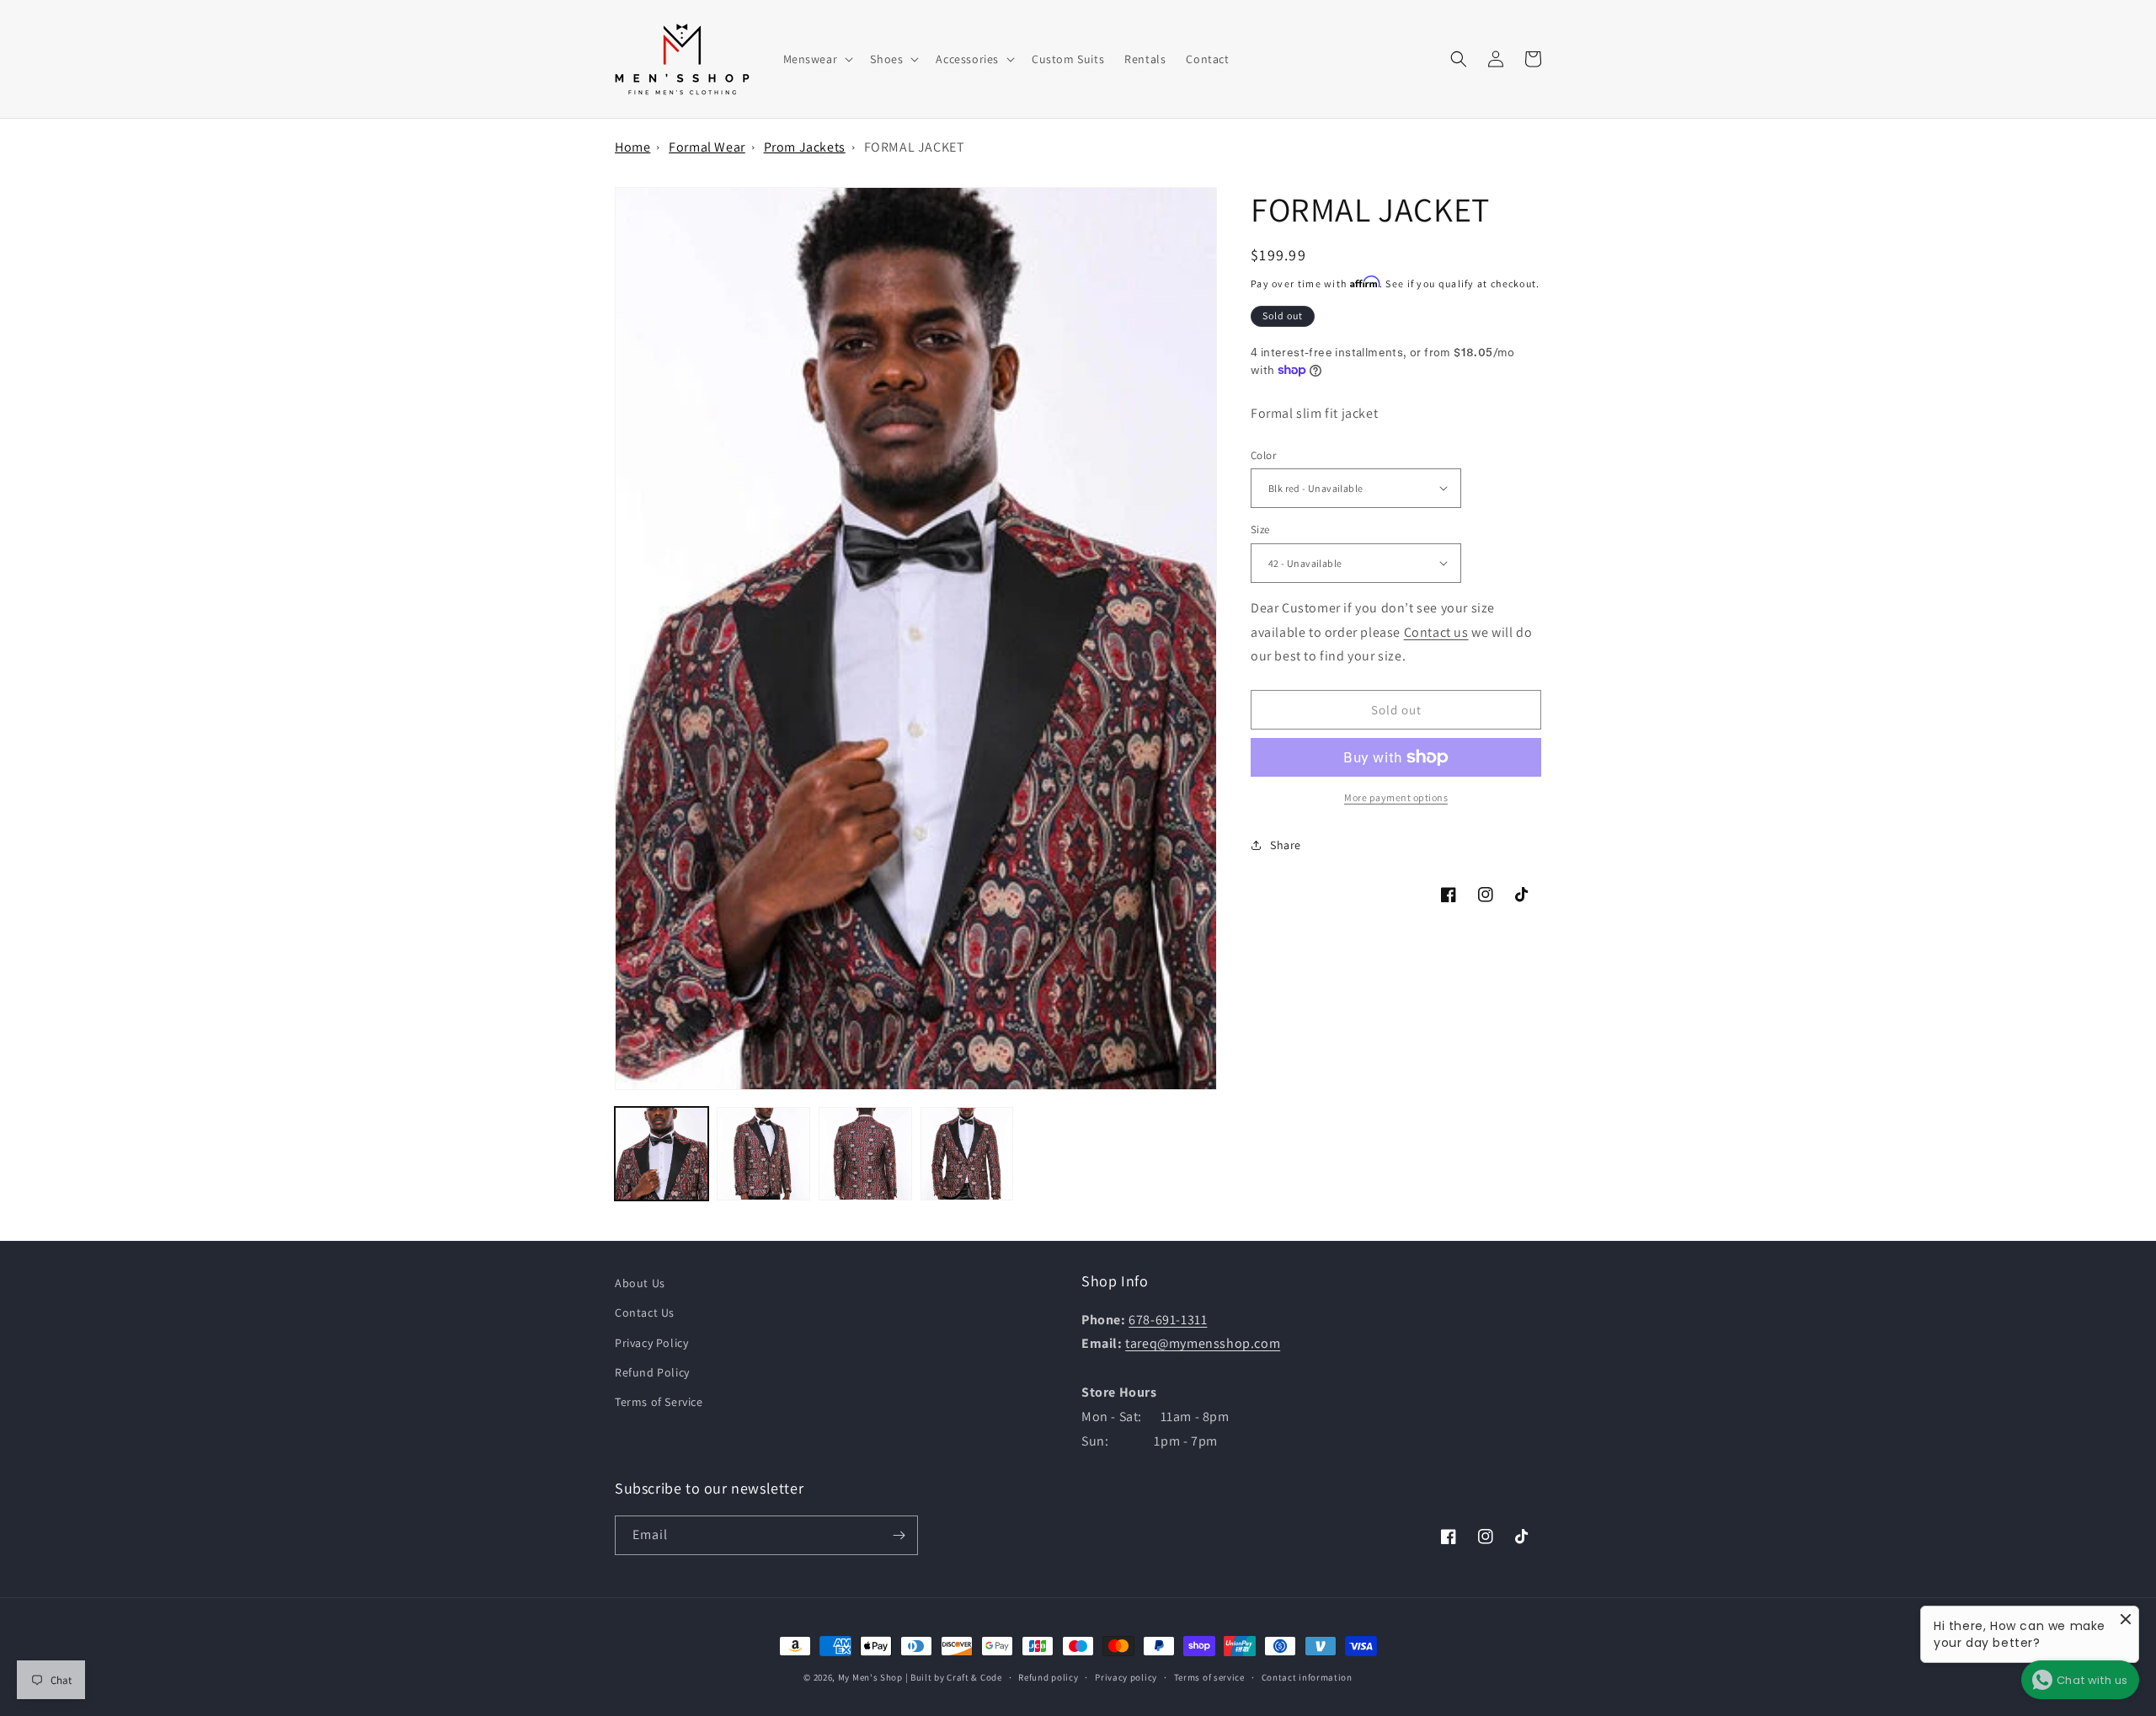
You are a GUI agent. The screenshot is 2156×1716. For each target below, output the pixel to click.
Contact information (1307, 1677)
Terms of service (1209, 1677)
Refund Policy (652, 1372)
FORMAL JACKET (915, 147)
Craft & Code (974, 1677)
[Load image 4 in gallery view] (967, 1154)
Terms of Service (659, 1402)
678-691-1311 (1168, 1320)
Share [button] (1286, 844)
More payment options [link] (1396, 797)
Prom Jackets (805, 147)
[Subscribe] (899, 1535)
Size (1260, 529)
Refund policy (1048, 1677)
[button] (817, 59)
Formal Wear (707, 147)
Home (632, 147)
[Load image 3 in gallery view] (865, 1154)
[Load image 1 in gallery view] (662, 1154)
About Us (640, 1283)
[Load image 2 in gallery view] (763, 1154)
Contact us (1436, 631)
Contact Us (645, 1312)
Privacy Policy (651, 1343)
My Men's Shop (870, 1677)
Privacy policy (1126, 1677)
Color (1263, 454)
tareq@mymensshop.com (1203, 1343)
